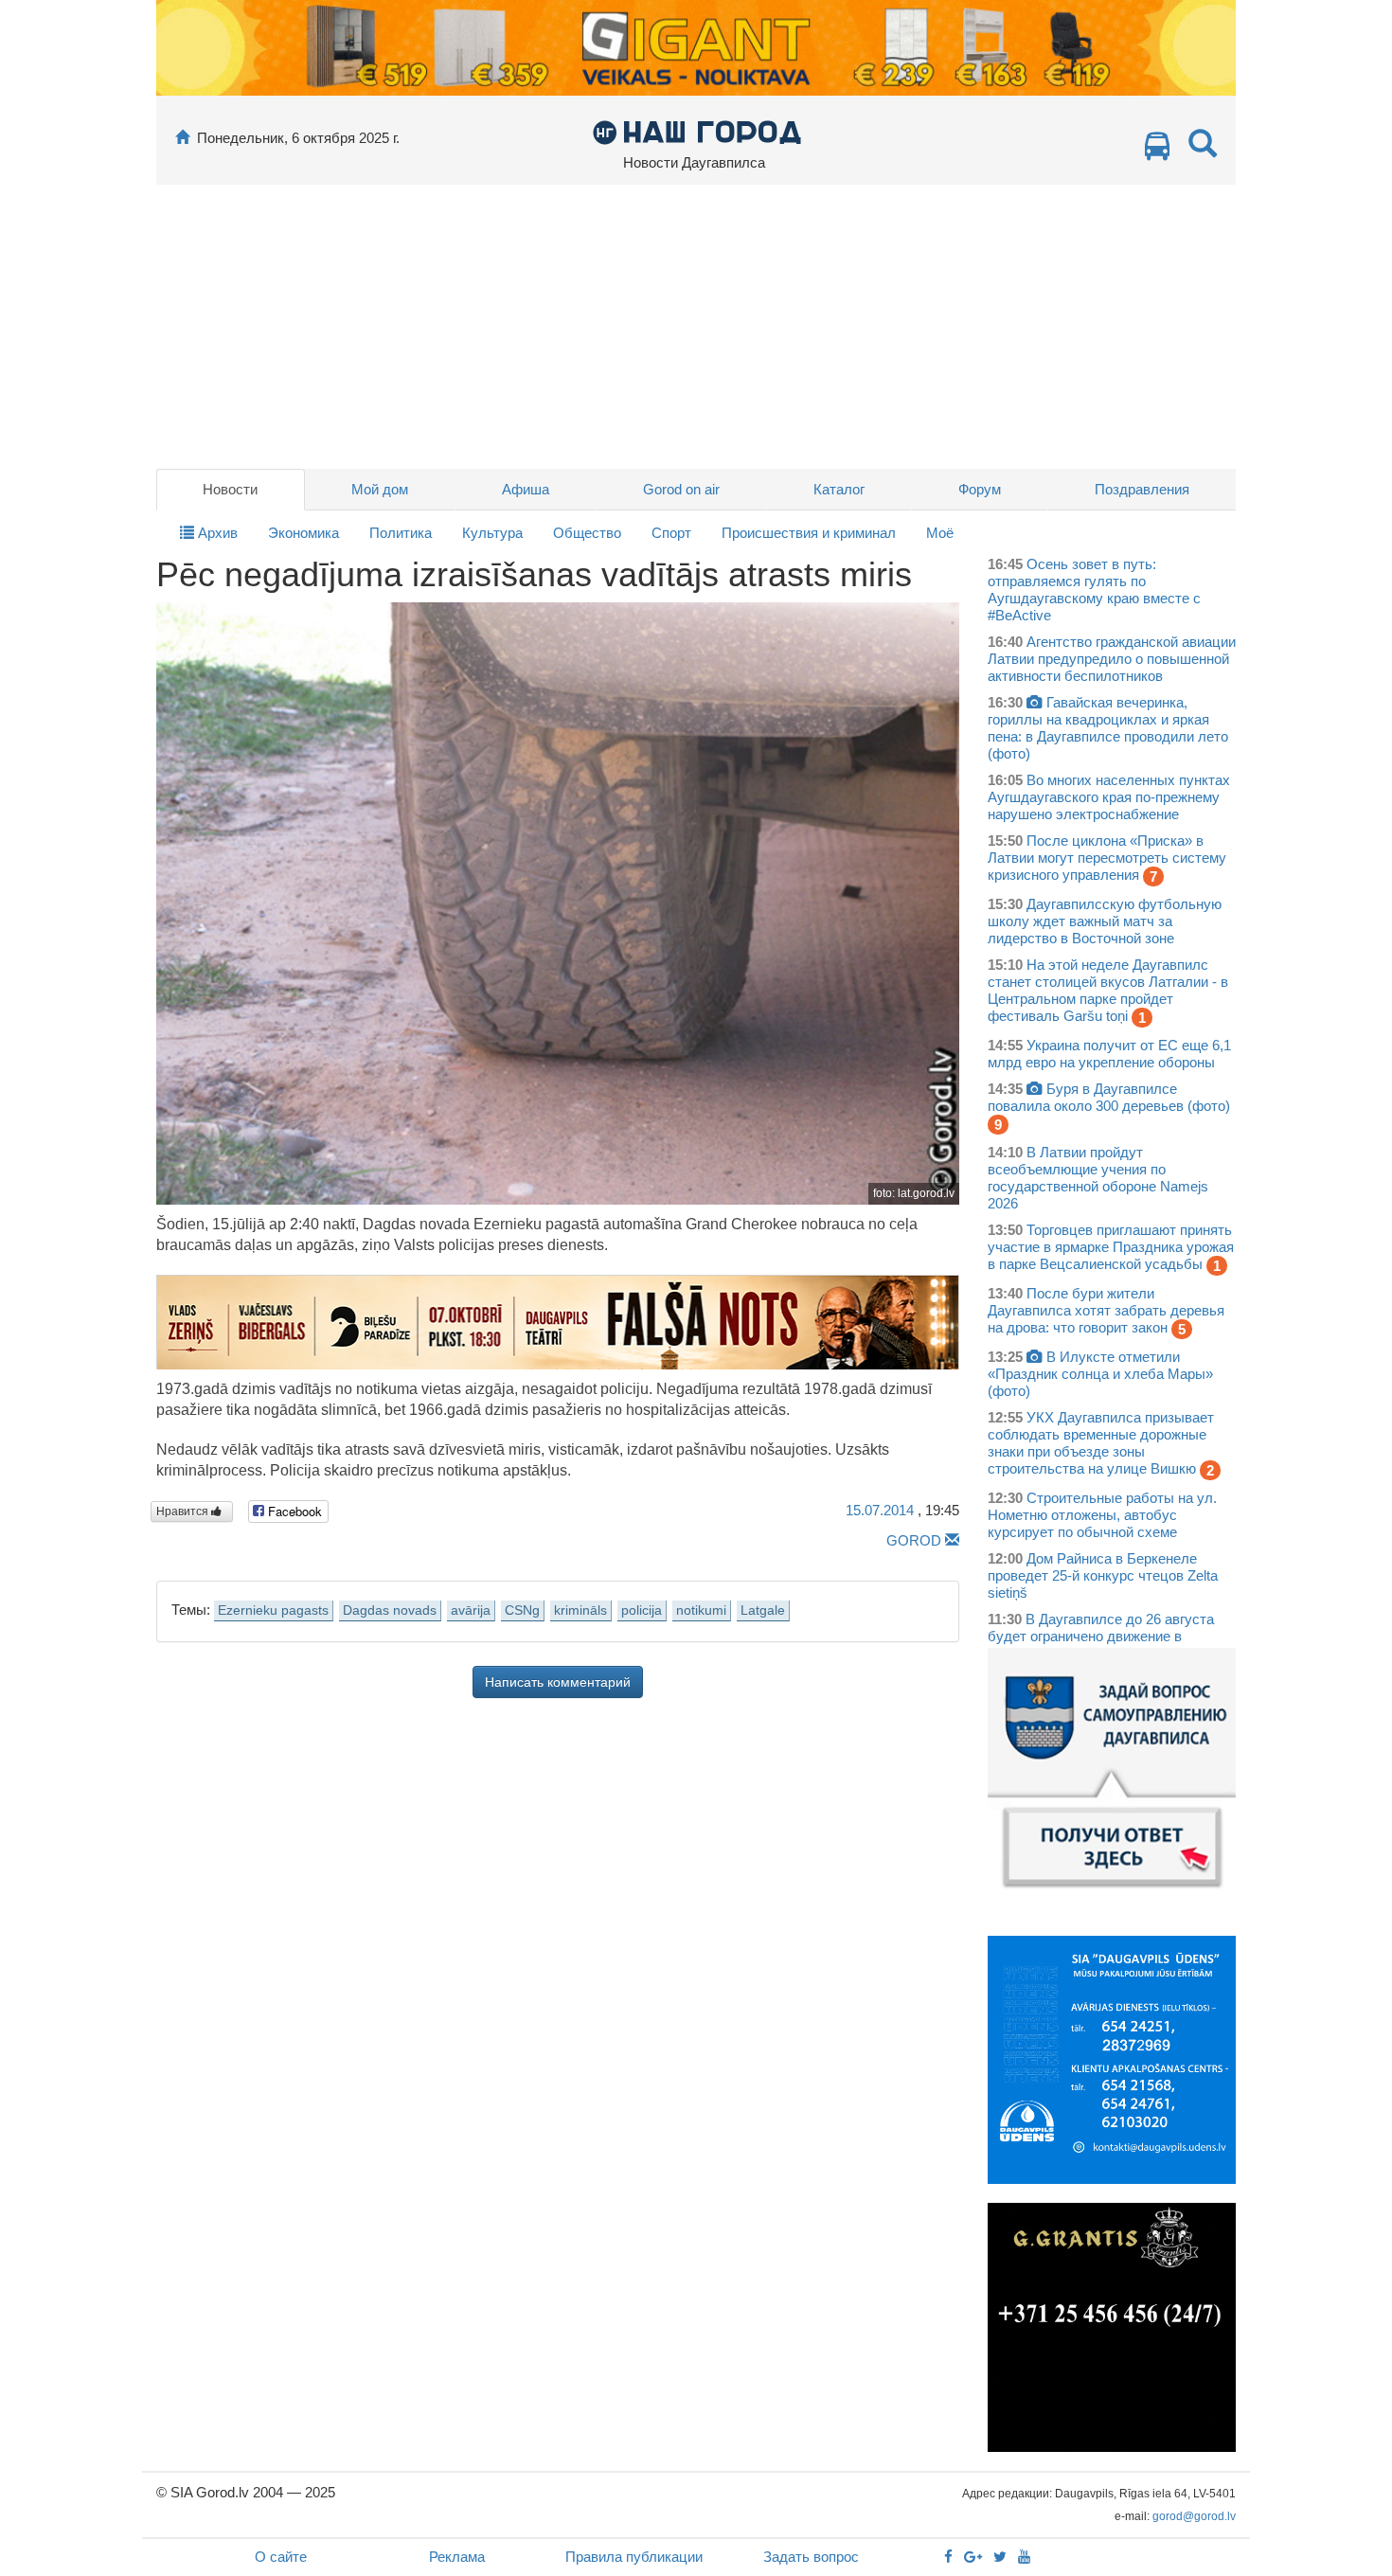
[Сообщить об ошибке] (952, 1540)
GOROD (914, 1540)
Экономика (303, 533)
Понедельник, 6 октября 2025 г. (298, 138)
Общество (587, 533)
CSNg (522, 1610)
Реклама (457, 2557)
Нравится (184, 1512)
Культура (492, 533)
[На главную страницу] (182, 138)
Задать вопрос (811, 2557)
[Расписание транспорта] (1157, 151)
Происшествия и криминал (809, 533)
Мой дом (380, 489)
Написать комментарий (558, 1682)
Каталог (839, 489)
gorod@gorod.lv (1194, 2516)
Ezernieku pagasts (273, 1610)
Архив (216, 533)
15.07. (880, 1510)
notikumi (701, 1610)
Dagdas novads (390, 1610)
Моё (940, 533)
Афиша (526, 489)
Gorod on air (681, 489)
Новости (230, 489)
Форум (980, 489)
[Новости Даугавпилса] (696, 131)
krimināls (580, 1610)
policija (642, 1610)
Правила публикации (634, 2557)
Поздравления (1142, 489)
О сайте (281, 2557)
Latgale (763, 1610)
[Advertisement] (696, 327)
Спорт (671, 533)
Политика (401, 533)
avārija (471, 1610)
